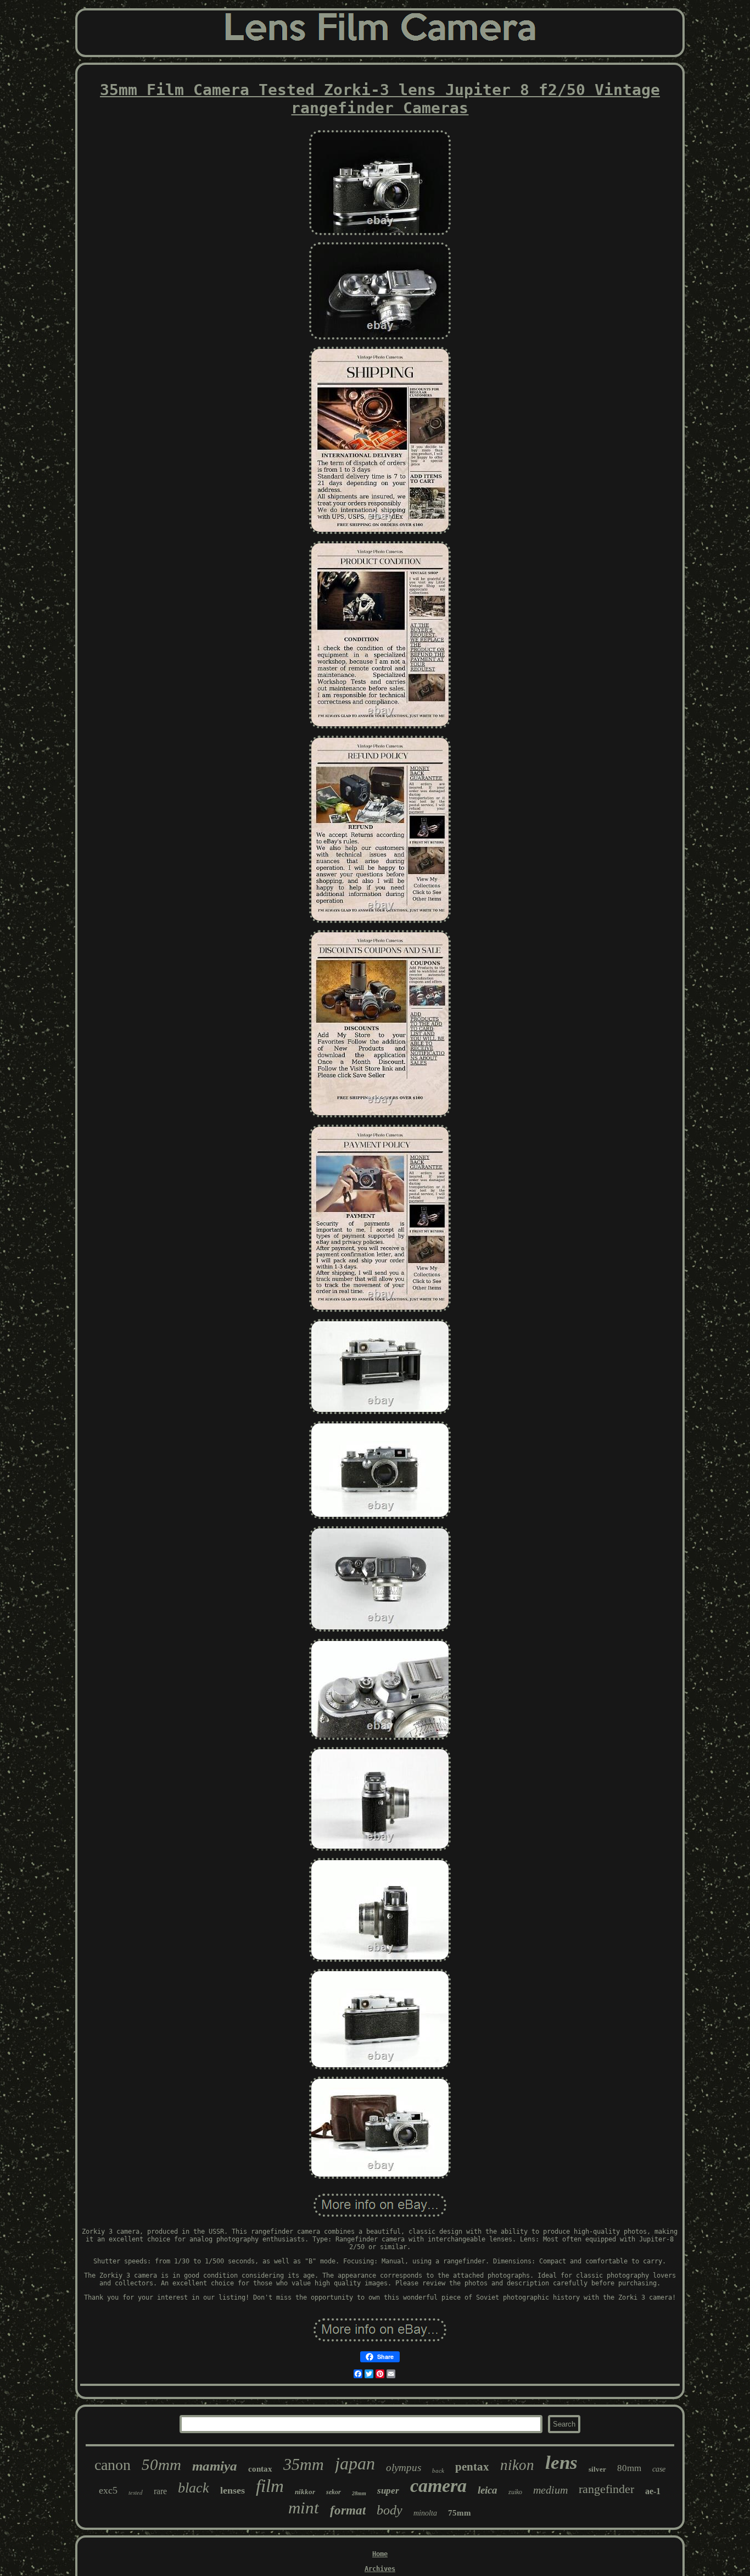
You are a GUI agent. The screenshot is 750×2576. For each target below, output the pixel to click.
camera (438, 2486)
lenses (233, 2490)
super (388, 2491)
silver (597, 2469)
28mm (359, 2493)
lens (561, 2463)
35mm (304, 2464)
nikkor (305, 2492)
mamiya (215, 2466)
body (390, 2510)
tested (136, 2492)
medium (550, 2490)
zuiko (515, 2492)
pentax (472, 2467)
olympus (404, 2467)
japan (355, 2463)
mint (304, 2508)
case (659, 2469)
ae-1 (653, 2491)
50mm (161, 2464)
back (438, 2471)
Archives (380, 2569)
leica (488, 2490)
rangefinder (606, 2489)
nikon (517, 2465)
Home (380, 2554)
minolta (425, 2513)
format (348, 2510)
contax (260, 2469)
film (270, 2486)
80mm (629, 2468)
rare (160, 2491)
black (194, 2488)
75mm (460, 2513)
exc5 (108, 2490)
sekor (334, 2492)
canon (113, 2465)
